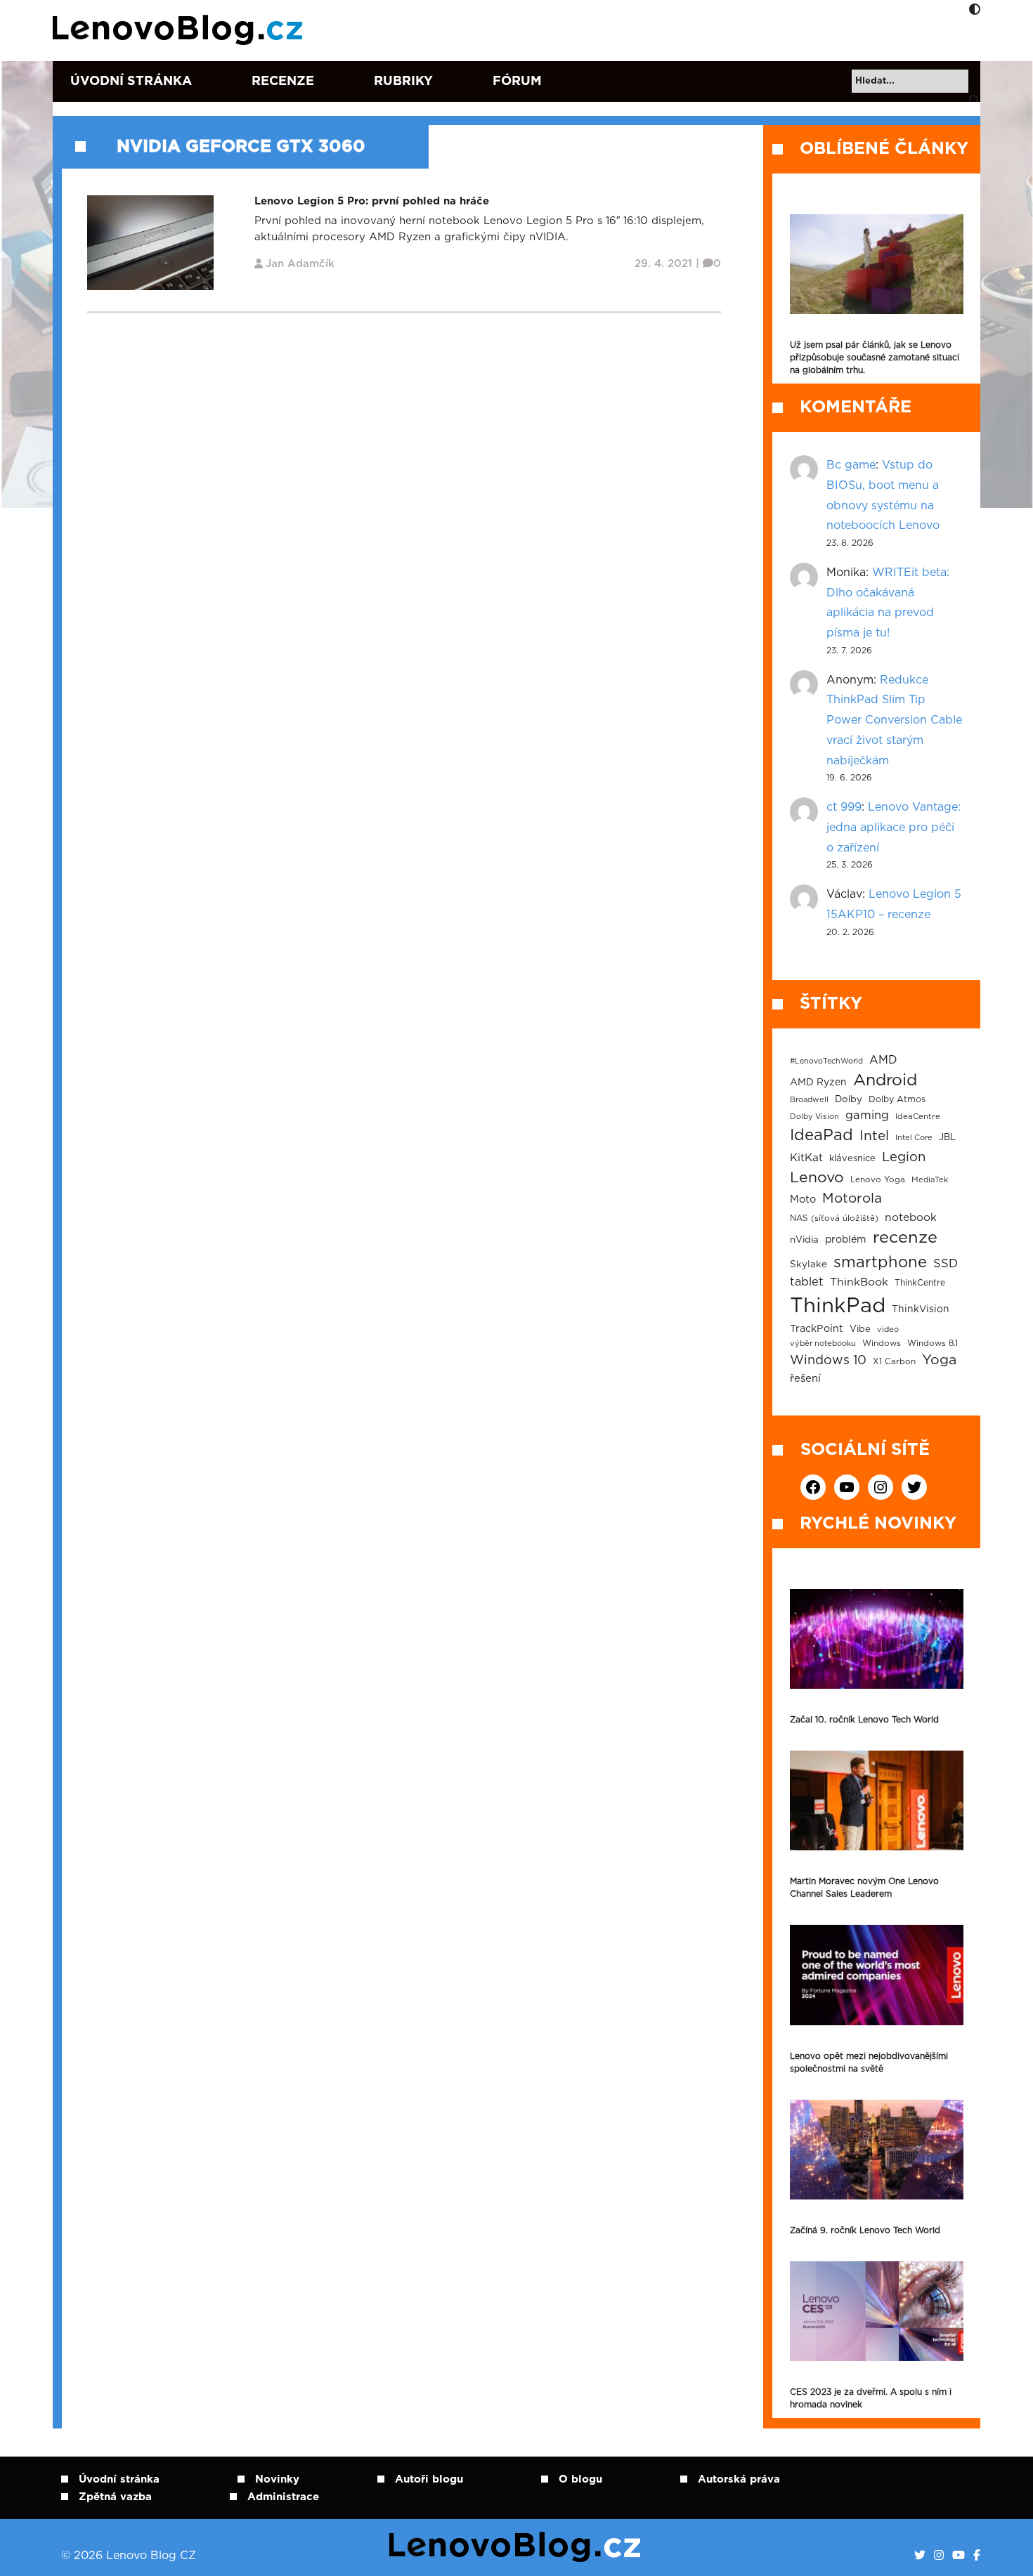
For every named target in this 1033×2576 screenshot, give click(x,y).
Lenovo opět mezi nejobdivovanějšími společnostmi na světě (869, 2062)
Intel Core (914, 1138)
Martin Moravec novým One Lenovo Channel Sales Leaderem (864, 1888)
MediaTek (930, 1180)
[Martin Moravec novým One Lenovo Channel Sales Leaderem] (877, 1800)
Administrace (283, 2497)
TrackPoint (817, 1329)
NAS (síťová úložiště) (834, 1218)
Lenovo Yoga (878, 1180)
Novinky (277, 2479)
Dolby (849, 1099)
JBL (947, 1138)
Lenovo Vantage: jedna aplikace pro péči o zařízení (894, 828)
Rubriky (403, 81)
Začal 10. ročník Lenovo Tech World (864, 1720)
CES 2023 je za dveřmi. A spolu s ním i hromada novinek (871, 2398)
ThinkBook (859, 1282)
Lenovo (817, 1178)
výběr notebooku (823, 1343)
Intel (874, 1136)
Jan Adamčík (300, 264)
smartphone (880, 1262)
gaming (867, 1116)
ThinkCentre (920, 1283)
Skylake (808, 1264)
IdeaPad (821, 1135)
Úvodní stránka (131, 81)
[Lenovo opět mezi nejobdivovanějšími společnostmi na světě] (877, 1975)
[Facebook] (977, 2556)
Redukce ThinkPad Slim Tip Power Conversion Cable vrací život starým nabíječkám (894, 720)
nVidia (804, 1240)
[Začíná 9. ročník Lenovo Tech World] (877, 2150)
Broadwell (809, 1100)
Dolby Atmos (897, 1099)
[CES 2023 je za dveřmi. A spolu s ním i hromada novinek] (877, 2311)
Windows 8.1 (933, 1343)
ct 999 (844, 807)
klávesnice (852, 1159)
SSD (946, 1264)
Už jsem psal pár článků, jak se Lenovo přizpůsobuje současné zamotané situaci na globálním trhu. (875, 358)
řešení (805, 1379)
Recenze (283, 81)
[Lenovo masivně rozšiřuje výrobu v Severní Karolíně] (877, 264)
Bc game (851, 465)
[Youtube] (959, 2556)
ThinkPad (838, 1306)
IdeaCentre (918, 1117)
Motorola (852, 1199)
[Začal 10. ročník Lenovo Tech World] (877, 1639)
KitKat (806, 1158)
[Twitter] (920, 2556)
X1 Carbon (894, 1362)
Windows (882, 1343)
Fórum (517, 81)
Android (885, 1080)
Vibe (860, 1329)
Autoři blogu (429, 2479)
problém (846, 1240)
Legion (904, 1157)
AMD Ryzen (818, 1083)
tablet (807, 1282)
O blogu (580, 2479)
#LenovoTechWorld (826, 1061)
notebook (911, 1218)
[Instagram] (939, 2556)
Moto (803, 1199)
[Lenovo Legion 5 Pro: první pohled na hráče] (150, 242)
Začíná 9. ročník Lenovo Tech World (865, 2230)
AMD (883, 1060)
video (888, 1329)
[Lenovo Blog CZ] (180, 30)
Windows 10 (828, 1361)
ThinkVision (921, 1309)
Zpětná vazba (115, 2497)
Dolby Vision (814, 1117)
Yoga (939, 1360)
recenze (905, 1238)
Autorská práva (739, 2479)
